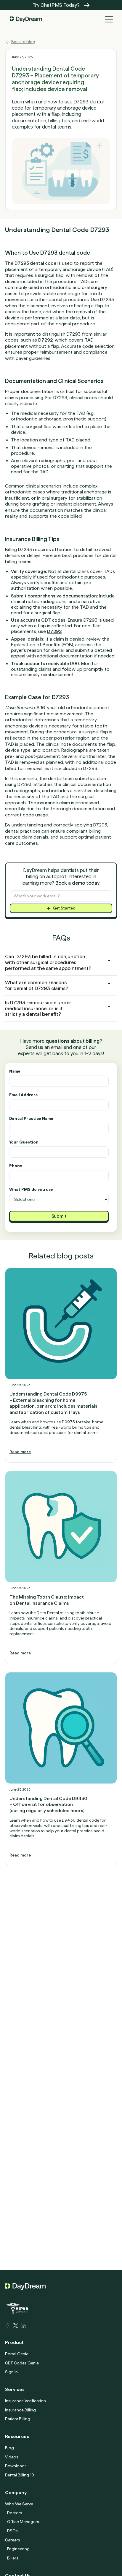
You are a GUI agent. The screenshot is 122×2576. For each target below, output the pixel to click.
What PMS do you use (31, 1189)
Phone (16, 1166)
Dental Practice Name (31, 1119)
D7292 (45, 340)
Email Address (23, 1095)
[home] (25, 19)
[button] (109, 19)
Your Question (24, 1142)
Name (15, 1071)
